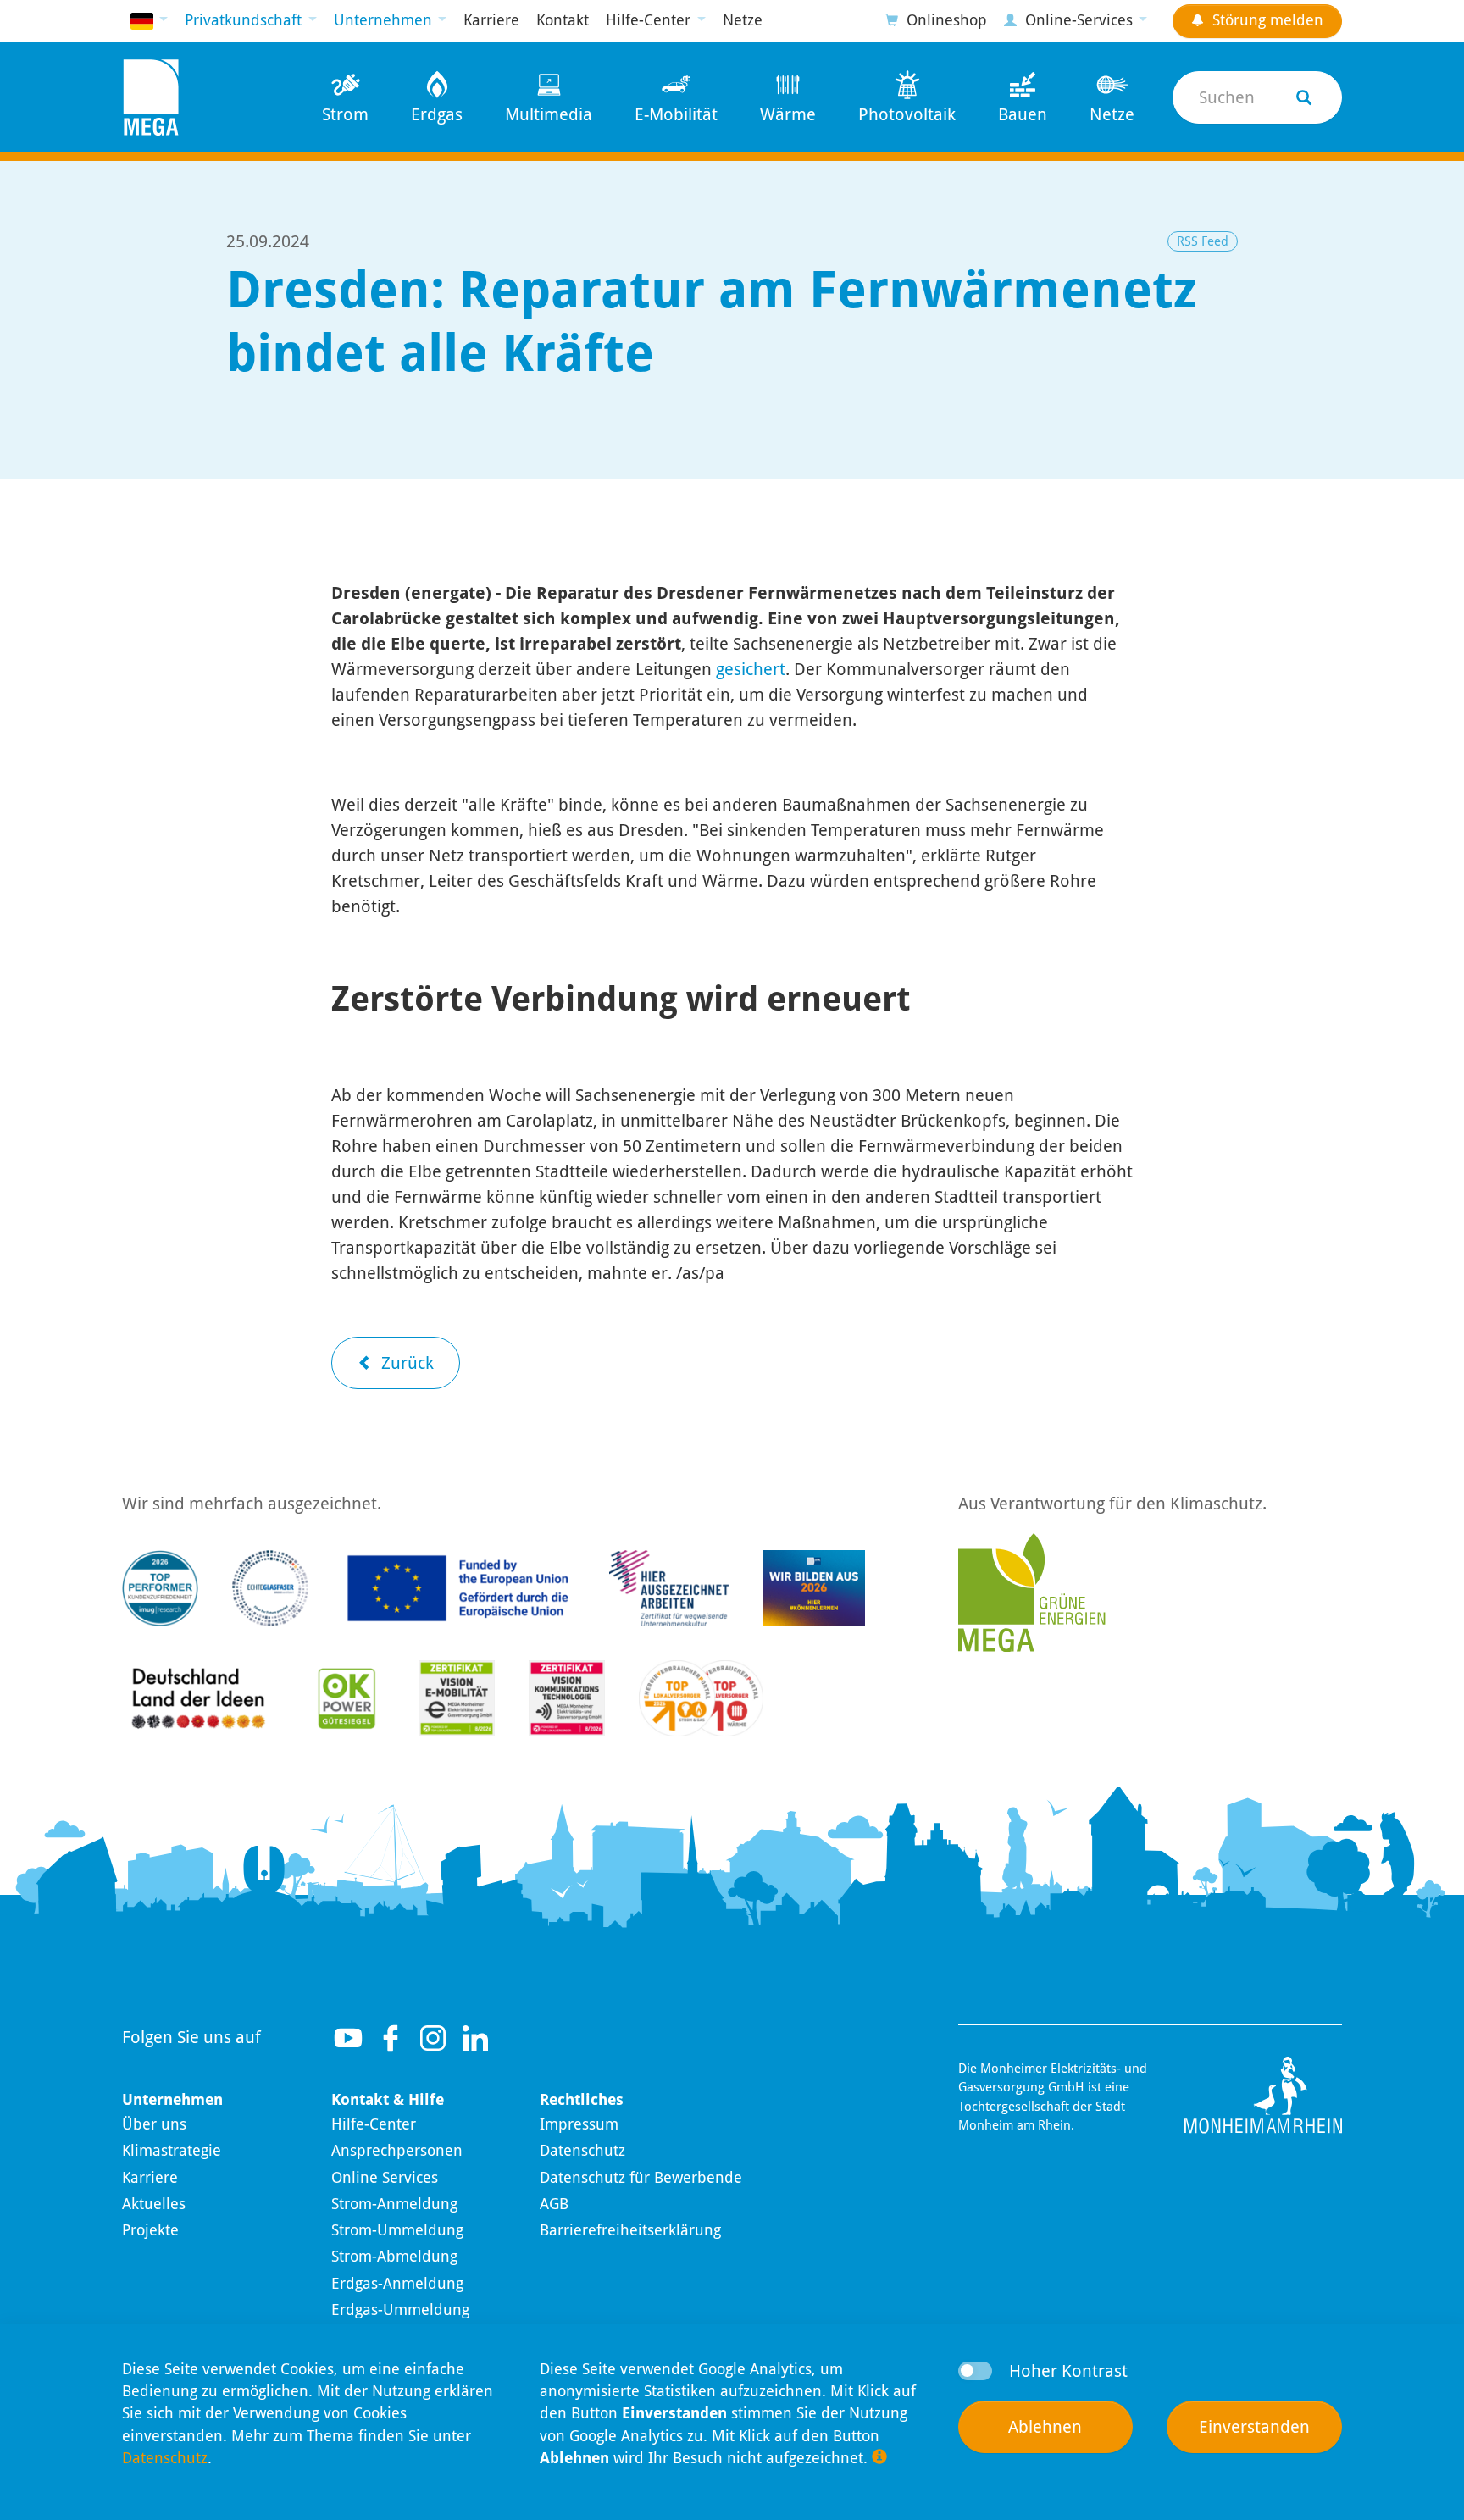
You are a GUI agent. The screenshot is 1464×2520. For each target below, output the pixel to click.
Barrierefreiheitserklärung (630, 2230)
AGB (554, 2204)
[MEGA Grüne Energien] (1032, 1591)
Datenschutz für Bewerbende (641, 2178)
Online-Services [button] (1079, 20)
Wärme (788, 114)
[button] (149, 21)
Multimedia (549, 114)
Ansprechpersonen (397, 2151)
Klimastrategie (172, 2151)
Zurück (405, 1363)
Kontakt (563, 20)
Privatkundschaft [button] (245, 20)
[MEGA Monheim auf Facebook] (391, 2038)
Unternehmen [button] (385, 20)
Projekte (150, 2230)
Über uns (154, 2124)
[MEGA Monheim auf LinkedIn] (475, 2038)
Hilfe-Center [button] (650, 20)
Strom (345, 114)
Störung (1266, 20)
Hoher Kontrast (1068, 2371)
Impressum (579, 2124)
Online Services (385, 2178)
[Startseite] (151, 97)
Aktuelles (154, 2204)
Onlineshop (945, 20)
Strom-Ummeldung (397, 2230)
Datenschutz (582, 2151)
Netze (743, 20)
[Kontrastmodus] (975, 2371)
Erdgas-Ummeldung (400, 2310)
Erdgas (437, 114)
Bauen (1023, 114)
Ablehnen (1045, 2427)
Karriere (491, 20)
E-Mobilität (676, 114)
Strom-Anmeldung (394, 2204)
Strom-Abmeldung (394, 2257)
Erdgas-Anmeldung (397, 2284)
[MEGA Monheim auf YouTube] (348, 2038)
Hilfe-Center (374, 2124)
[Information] (879, 2457)
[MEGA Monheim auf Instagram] (433, 2038)
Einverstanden (1254, 2427)
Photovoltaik (907, 114)
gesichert (751, 669)
